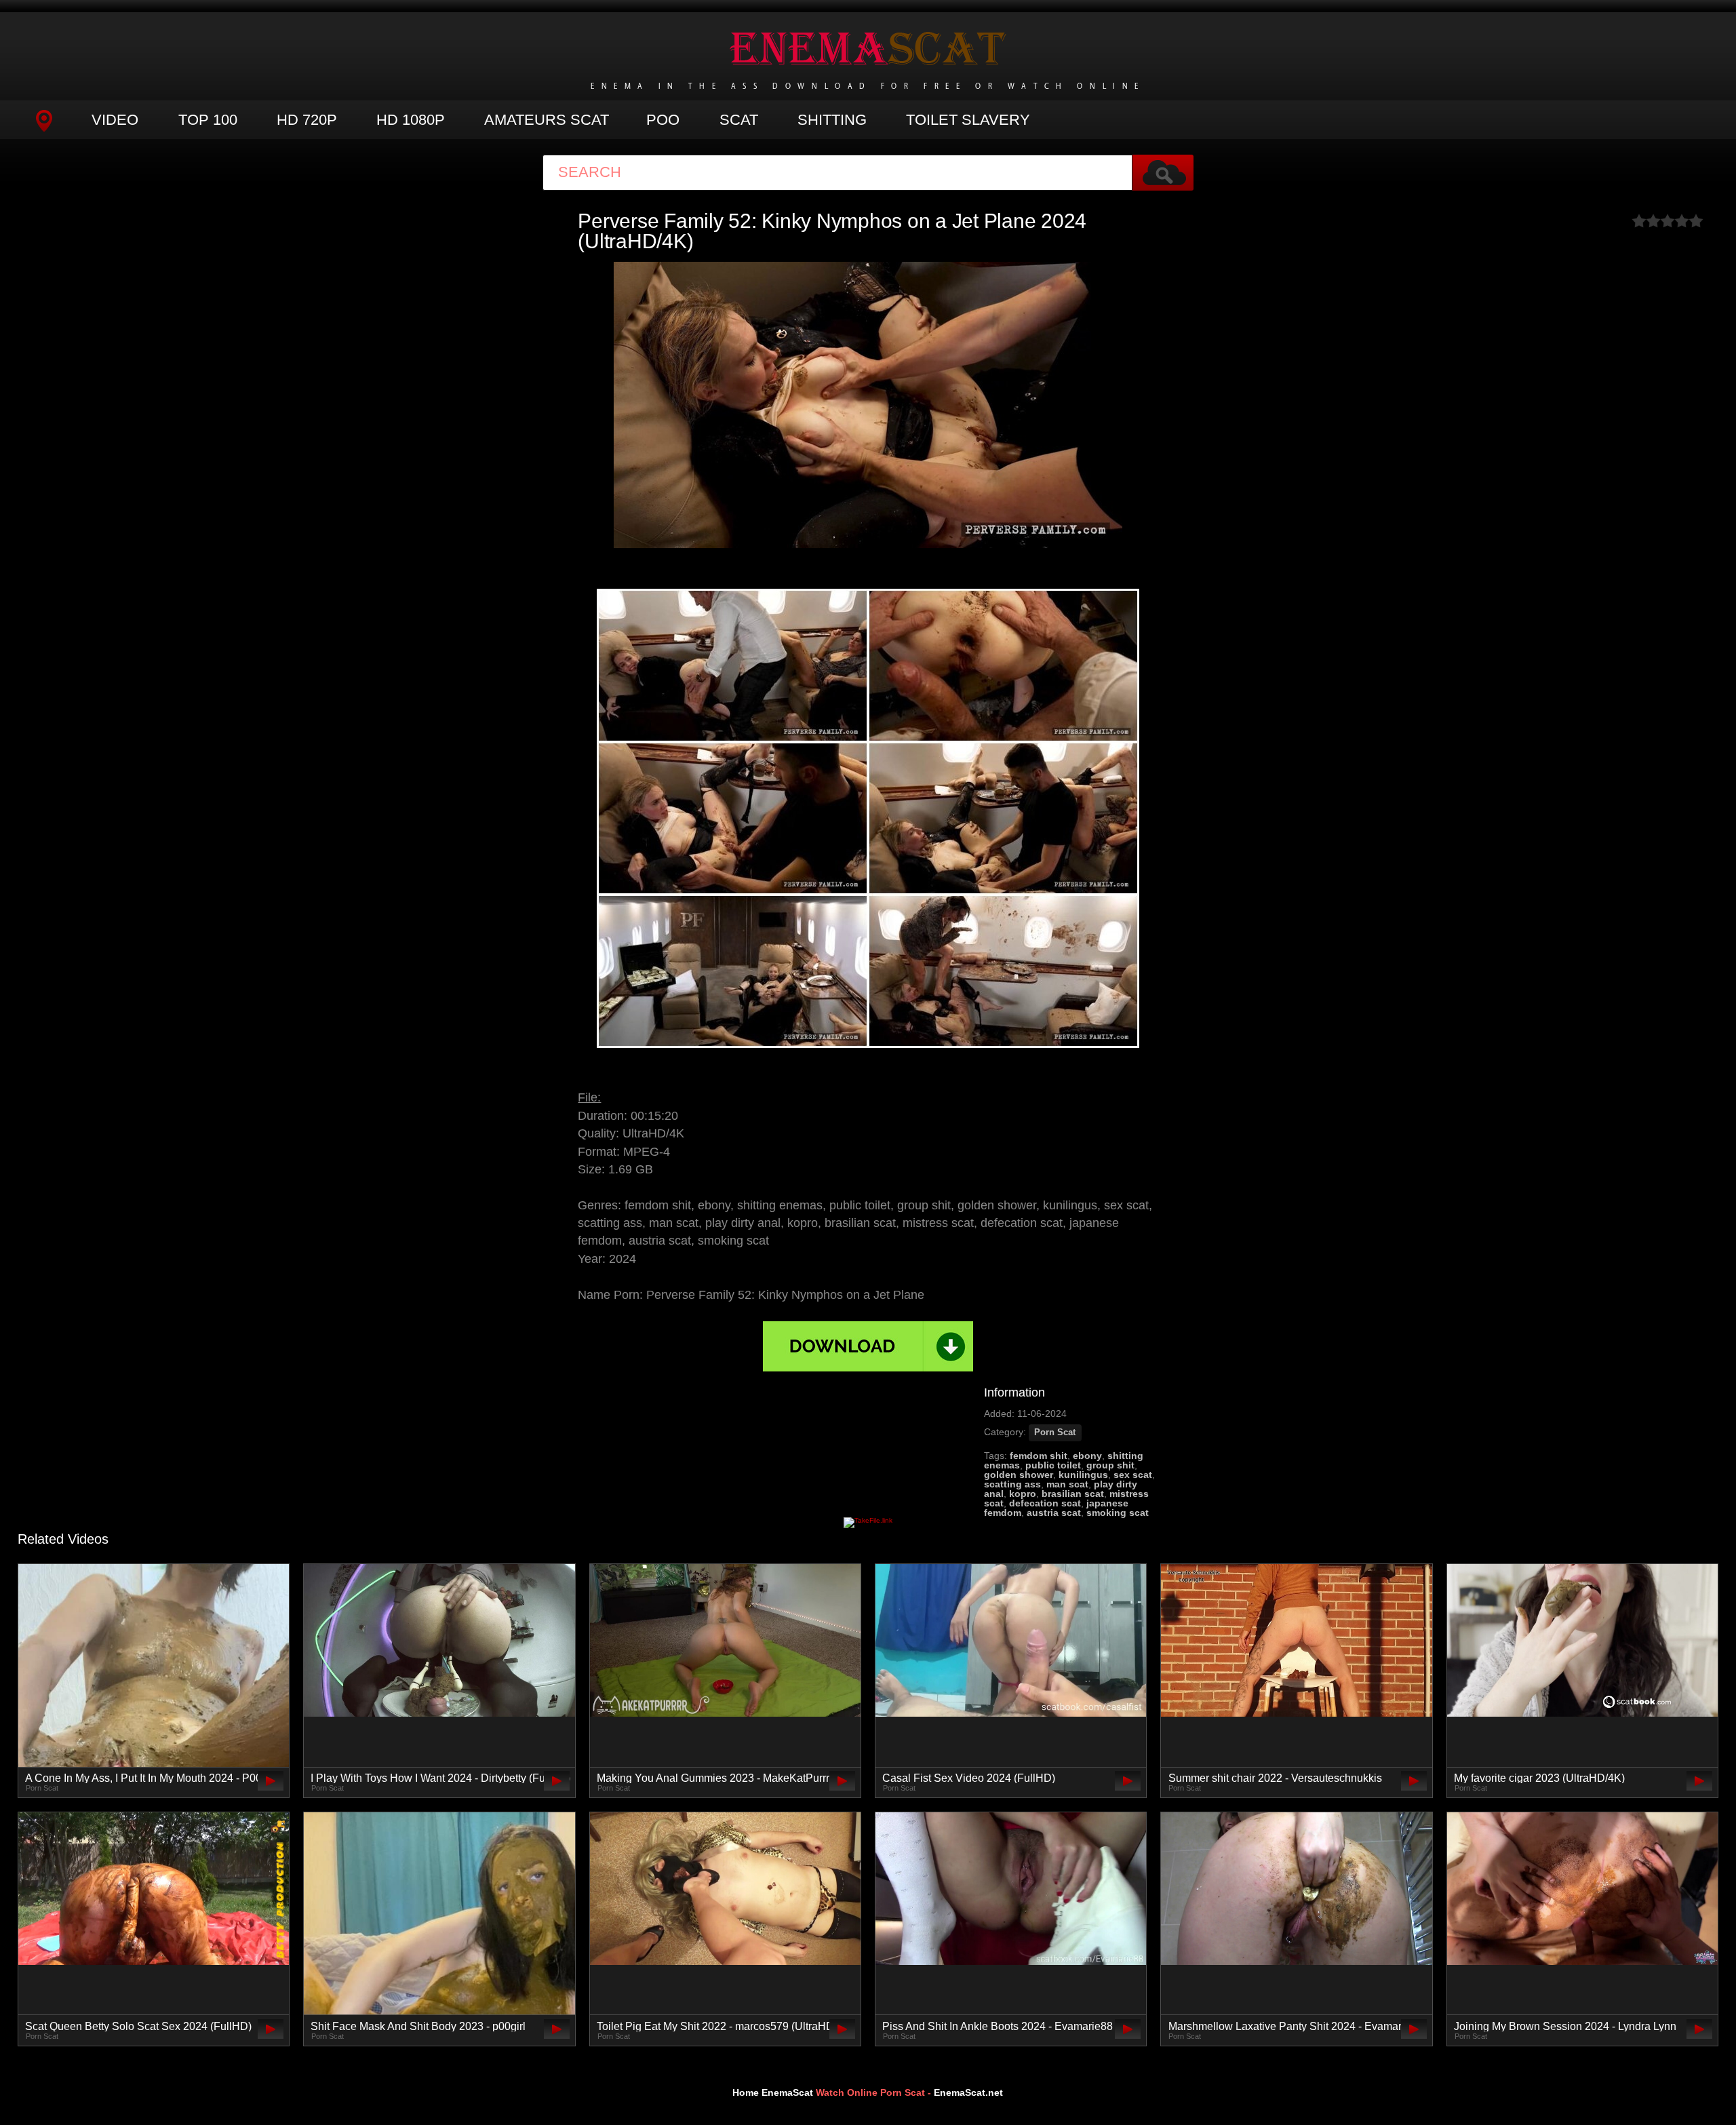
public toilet (1053, 1465)
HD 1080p (411, 120)
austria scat (1054, 1513)
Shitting (832, 120)
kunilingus (1083, 1475)
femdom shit (1039, 1456)
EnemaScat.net (968, 2092)
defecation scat (1045, 1503)
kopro (1023, 1494)
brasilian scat (1073, 1494)
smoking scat (1118, 1513)
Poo (663, 120)
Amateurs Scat (547, 120)
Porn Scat (1055, 1432)
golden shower (1019, 1475)
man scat (1067, 1484)
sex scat (1133, 1475)
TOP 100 (208, 120)
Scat (739, 120)
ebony (1087, 1456)
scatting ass (1012, 1484)
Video (115, 120)
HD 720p (307, 120)
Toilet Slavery (968, 120)
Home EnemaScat (773, 2092)
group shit (1110, 1465)
